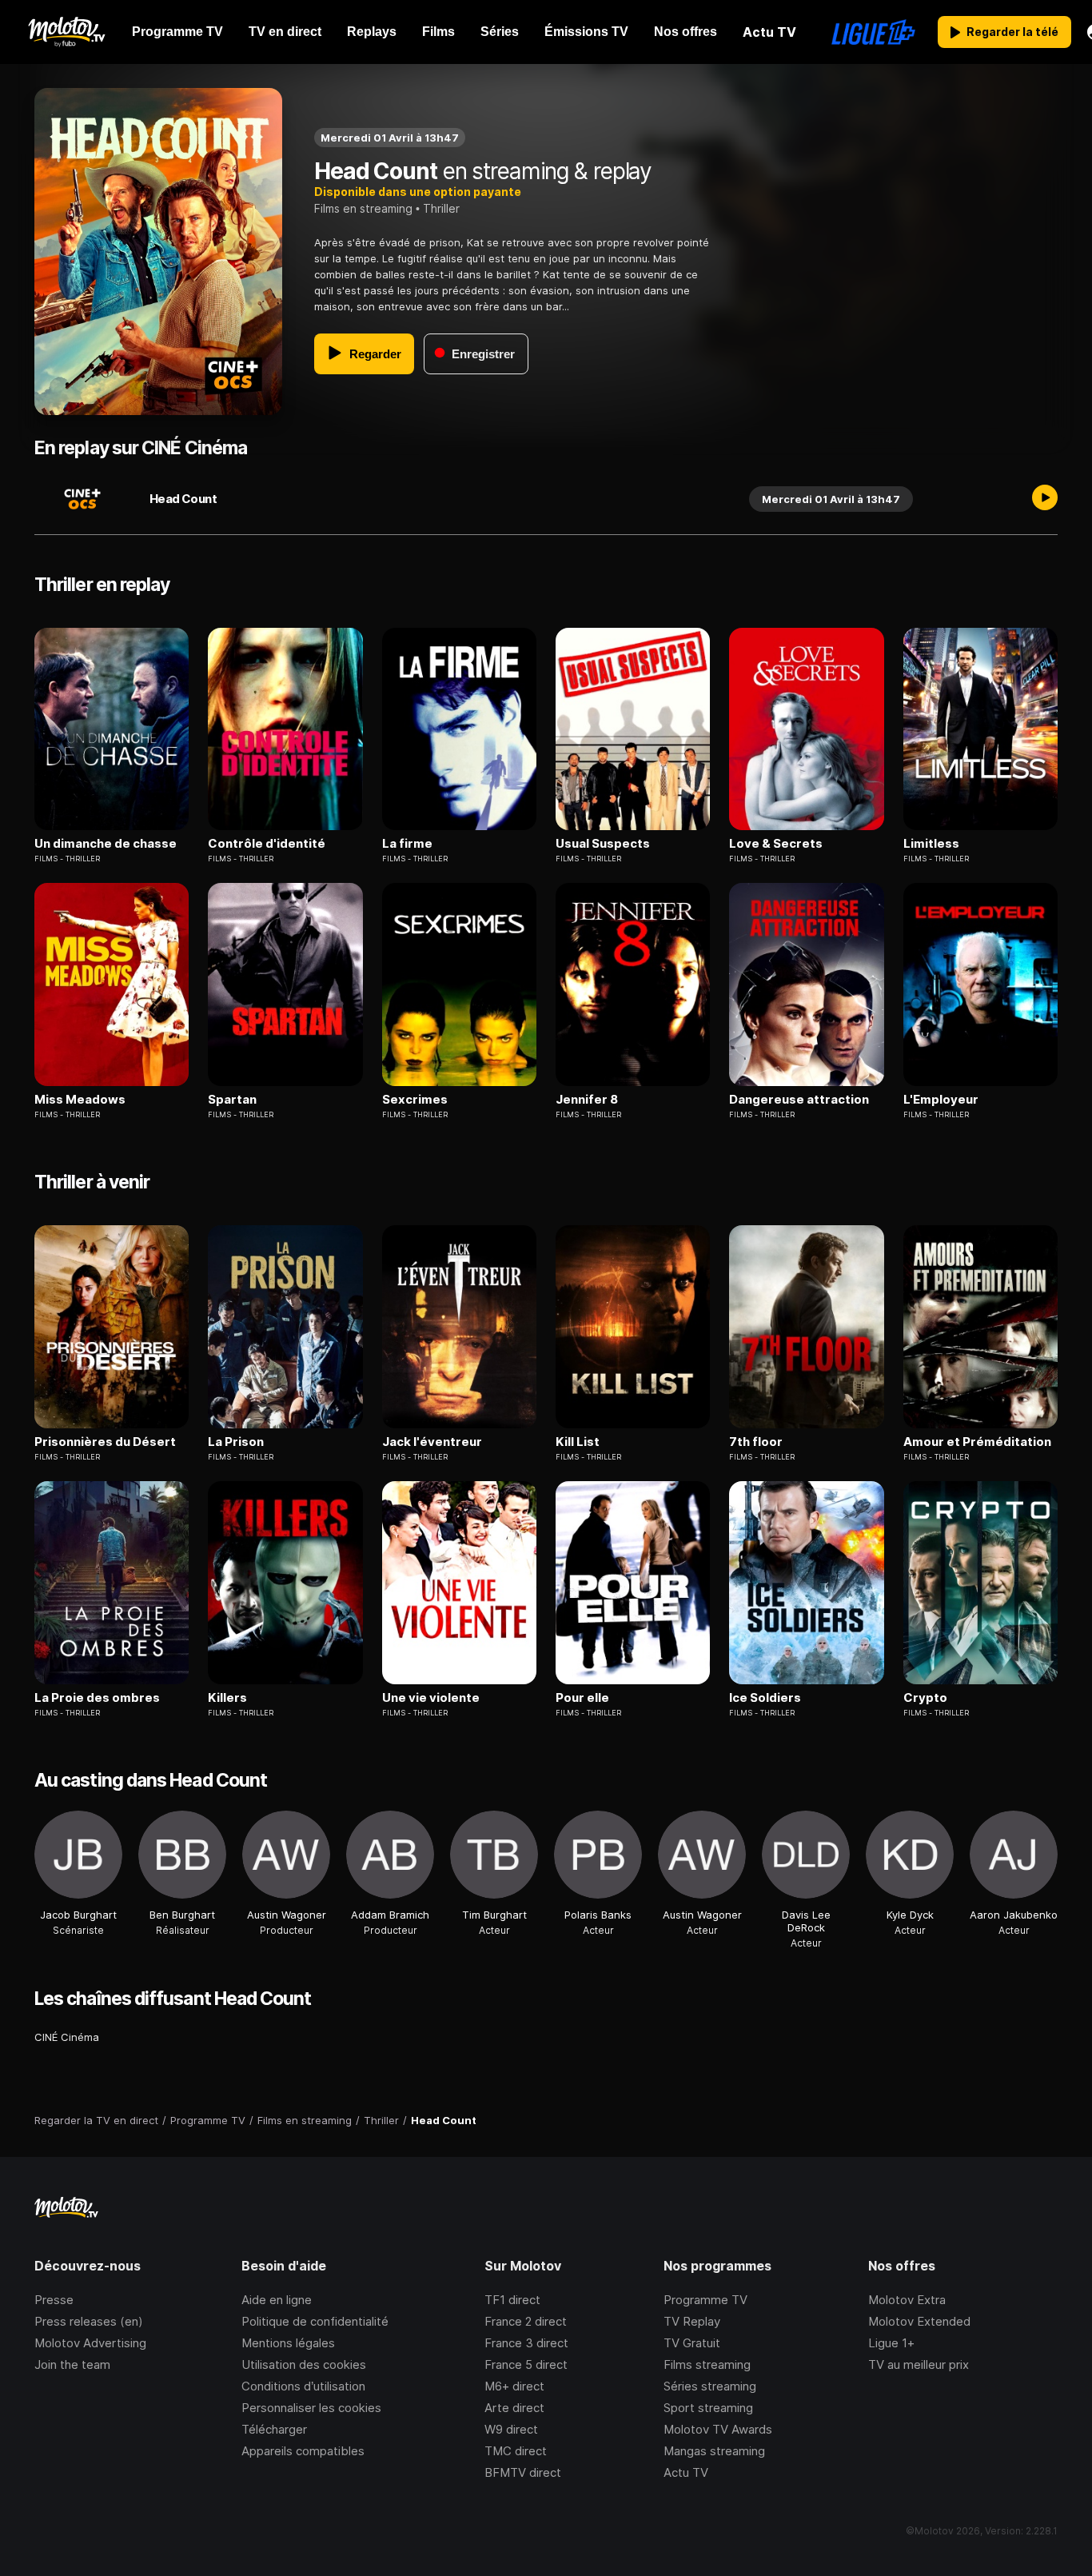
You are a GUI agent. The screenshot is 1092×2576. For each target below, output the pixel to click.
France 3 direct (526, 2343)
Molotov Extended (919, 2321)
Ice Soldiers (765, 1698)
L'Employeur (941, 1100)
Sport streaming (708, 2408)
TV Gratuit (692, 2343)
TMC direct (516, 2451)
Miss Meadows (80, 1100)
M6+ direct (514, 2386)
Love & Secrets (776, 844)
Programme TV (705, 2300)
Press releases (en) (89, 2321)
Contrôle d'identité (267, 844)
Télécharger (274, 2429)
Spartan (232, 1100)
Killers (227, 1698)
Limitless (931, 844)
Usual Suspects (603, 844)
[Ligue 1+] (873, 32)
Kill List (578, 1442)
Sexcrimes (415, 1100)
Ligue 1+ (891, 2343)
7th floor (756, 1442)
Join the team (72, 2364)
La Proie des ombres (97, 1698)
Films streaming (707, 2364)
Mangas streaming (714, 2451)
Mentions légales (288, 2343)
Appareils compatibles (303, 2451)
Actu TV (686, 2472)
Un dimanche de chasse (106, 844)
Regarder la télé (1012, 32)
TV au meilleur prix (919, 2364)
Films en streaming (363, 208)
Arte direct (514, 2408)
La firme (407, 844)
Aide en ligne (277, 2300)
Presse (54, 2300)
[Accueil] (66, 32)
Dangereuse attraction (799, 1100)
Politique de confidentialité (315, 2321)
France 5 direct (526, 2364)
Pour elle (582, 1698)
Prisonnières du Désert (105, 1442)
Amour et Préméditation (977, 1442)
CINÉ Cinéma (67, 2037)
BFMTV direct (523, 2472)
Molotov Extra (907, 2300)
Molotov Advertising (90, 2343)
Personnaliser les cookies (311, 2408)
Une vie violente (431, 1698)
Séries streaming (710, 2386)
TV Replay (692, 2321)
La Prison (236, 1442)
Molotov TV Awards (718, 2429)
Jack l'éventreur (432, 1442)
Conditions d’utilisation (303, 2386)
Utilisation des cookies (304, 2364)
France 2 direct (526, 2321)
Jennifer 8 (587, 1100)
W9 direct (511, 2429)
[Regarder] (1045, 499)
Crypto (925, 1698)
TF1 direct (512, 2300)
